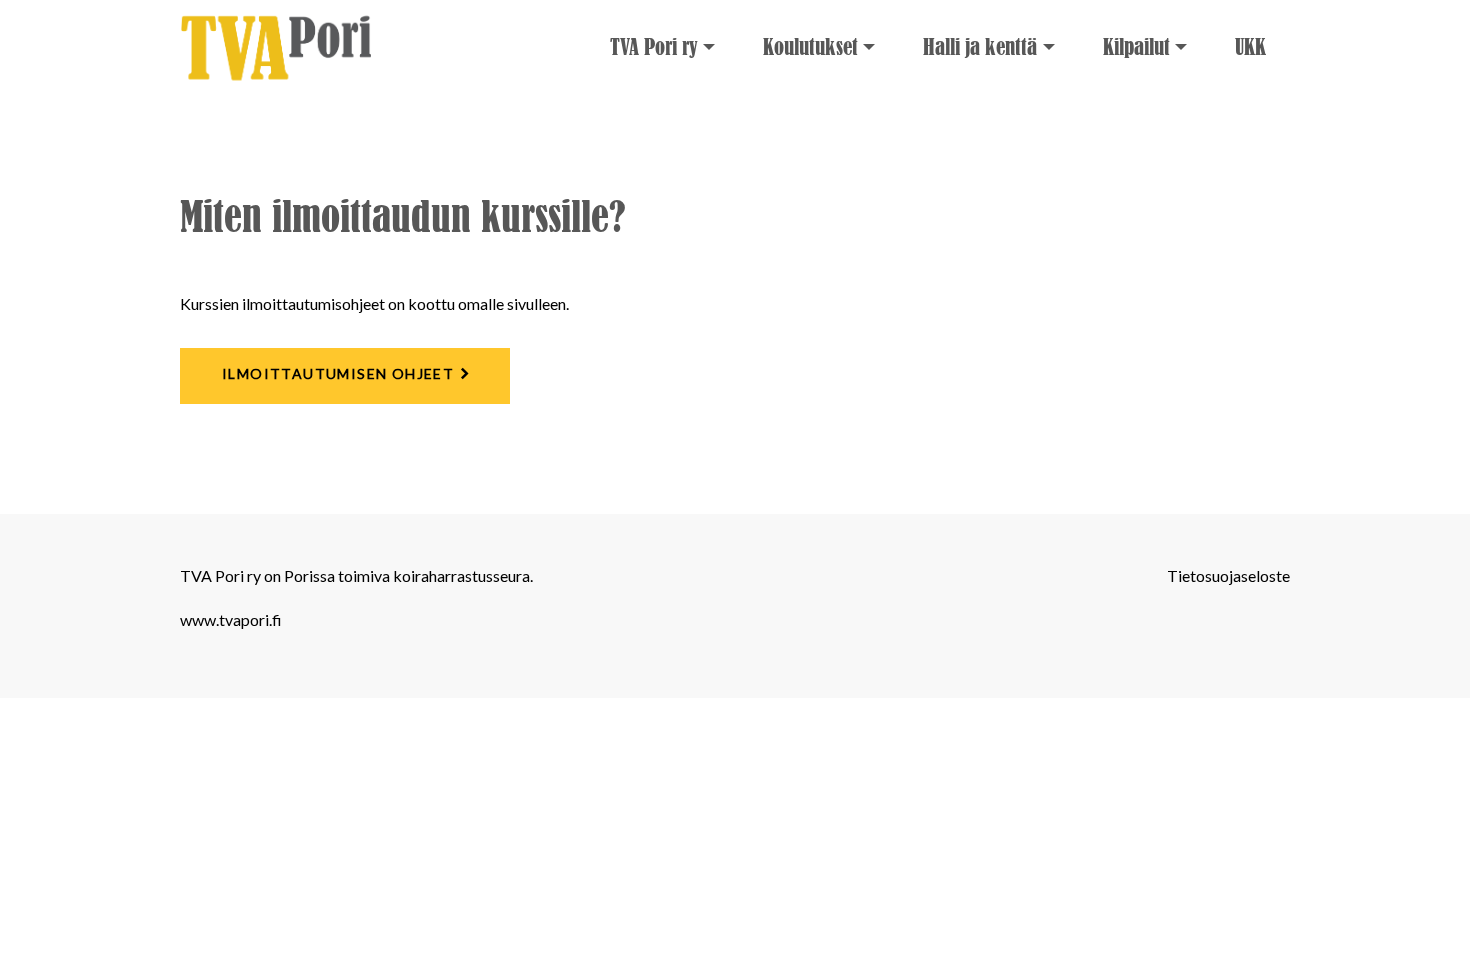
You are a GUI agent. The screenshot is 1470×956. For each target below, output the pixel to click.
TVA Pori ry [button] (654, 47)
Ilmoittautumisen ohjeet (338, 373)
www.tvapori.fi (231, 619)
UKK (1250, 47)
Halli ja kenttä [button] (980, 47)
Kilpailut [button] (1136, 47)
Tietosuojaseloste (1228, 575)
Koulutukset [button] (810, 47)
